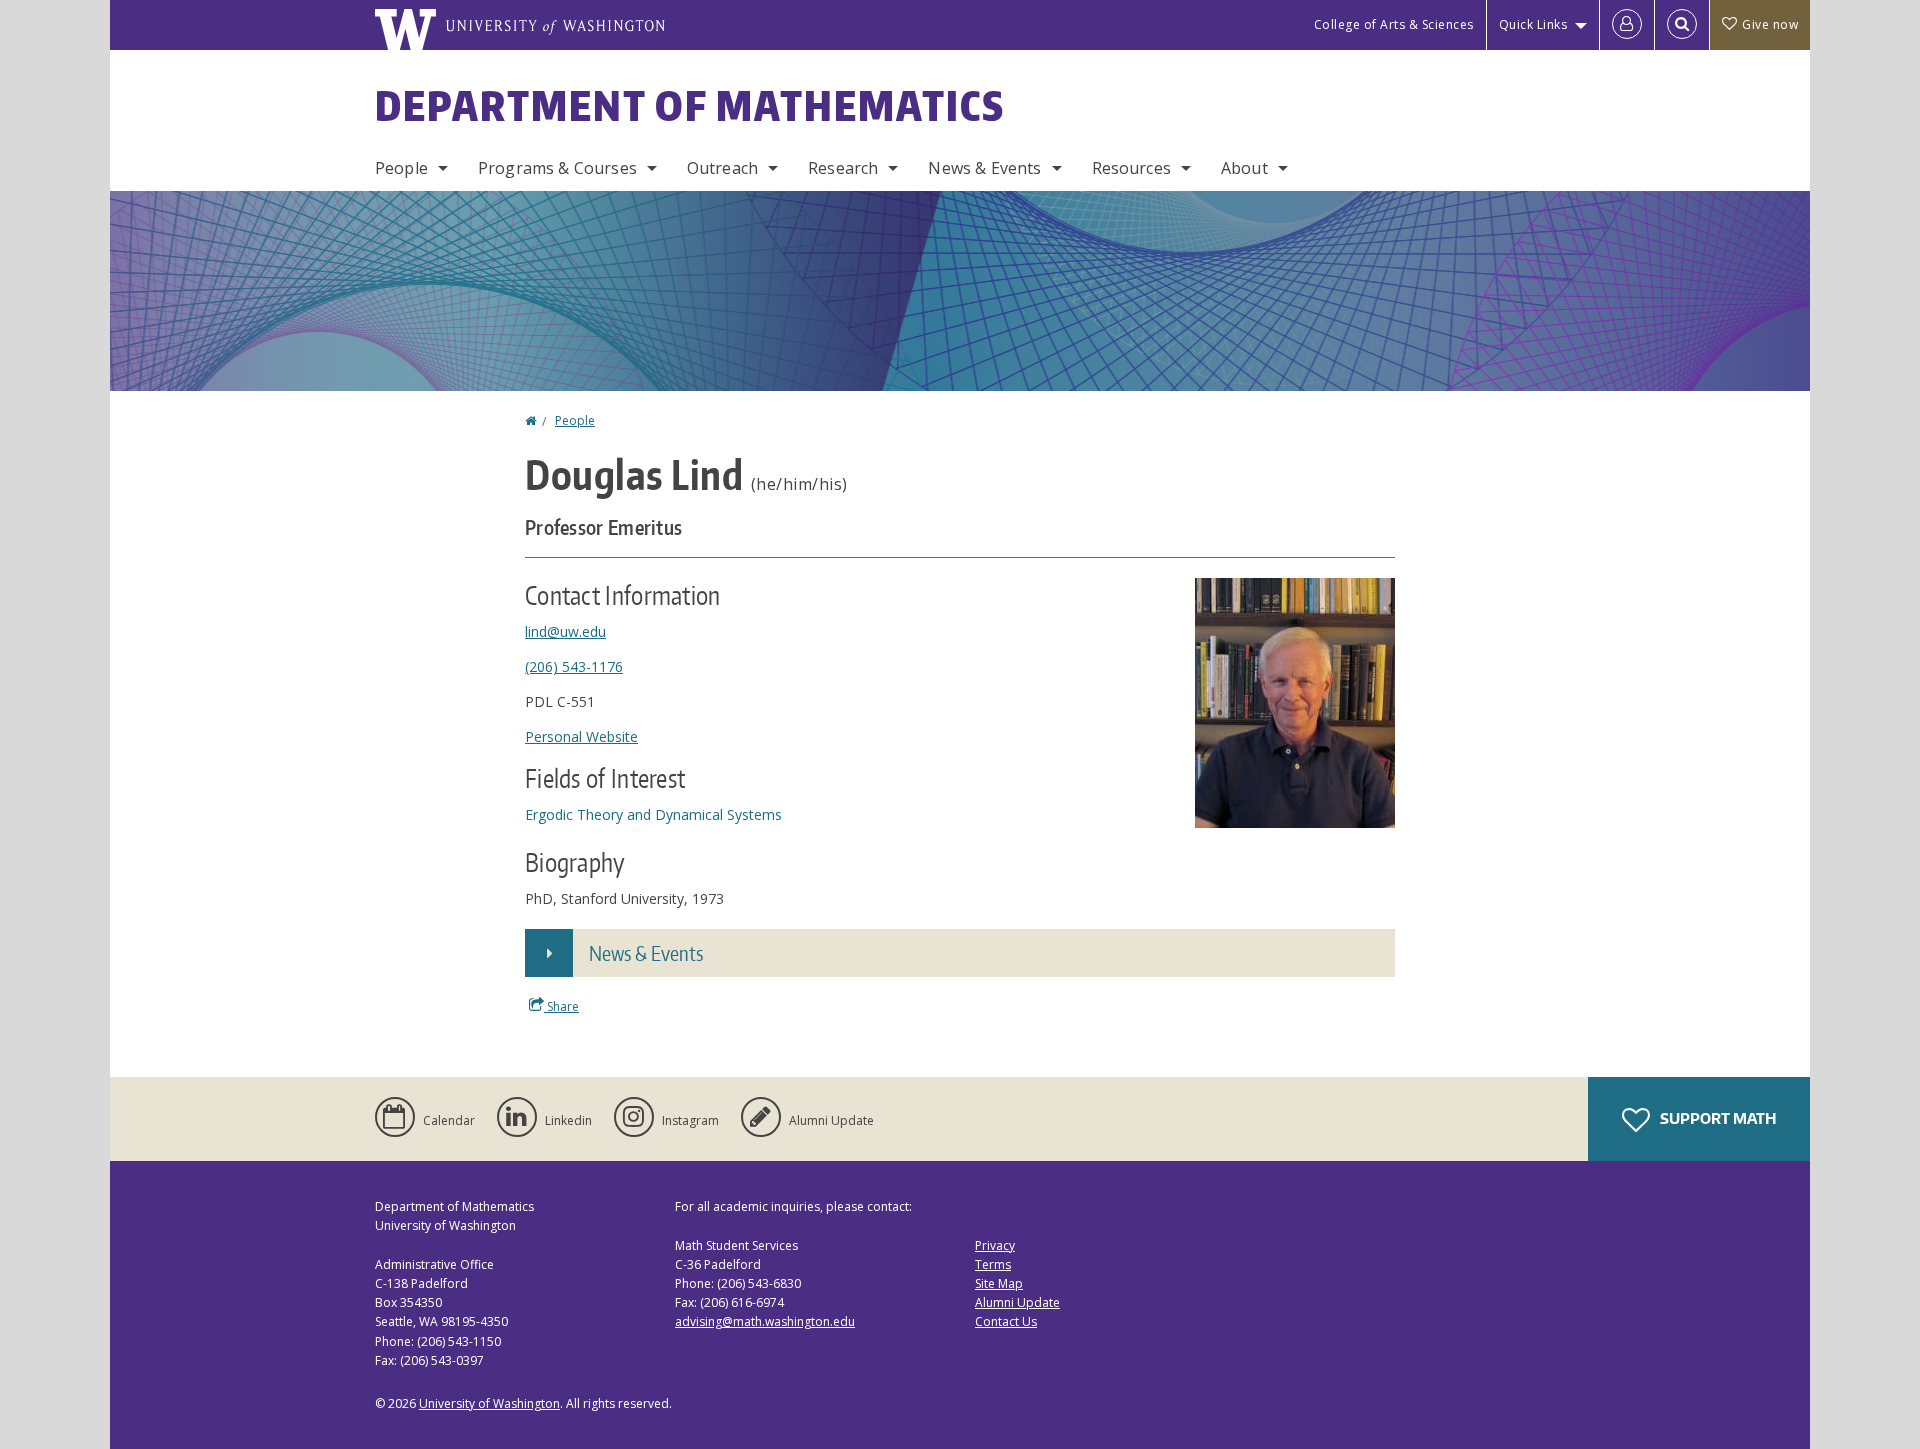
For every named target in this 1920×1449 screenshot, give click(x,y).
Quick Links (1533, 24)
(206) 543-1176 (574, 666)
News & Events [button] (646, 953)
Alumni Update (1017, 1302)
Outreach (722, 168)
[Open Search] (1682, 25)
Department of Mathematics (690, 106)
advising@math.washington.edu (765, 1321)
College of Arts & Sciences (1394, 24)
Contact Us (1006, 1321)
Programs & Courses (557, 168)
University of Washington (489, 1403)
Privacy (995, 1245)
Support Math (1716, 1118)
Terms (993, 1264)
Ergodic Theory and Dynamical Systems (653, 814)
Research (843, 168)
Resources (1131, 168)
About (1244, 168)
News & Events (984, 168)
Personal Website (581, 736)
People (401, 168)
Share (561, 1006)
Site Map (999, 1283)
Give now (1770, 24)
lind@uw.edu (565, 631)
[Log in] (1627, 25)
